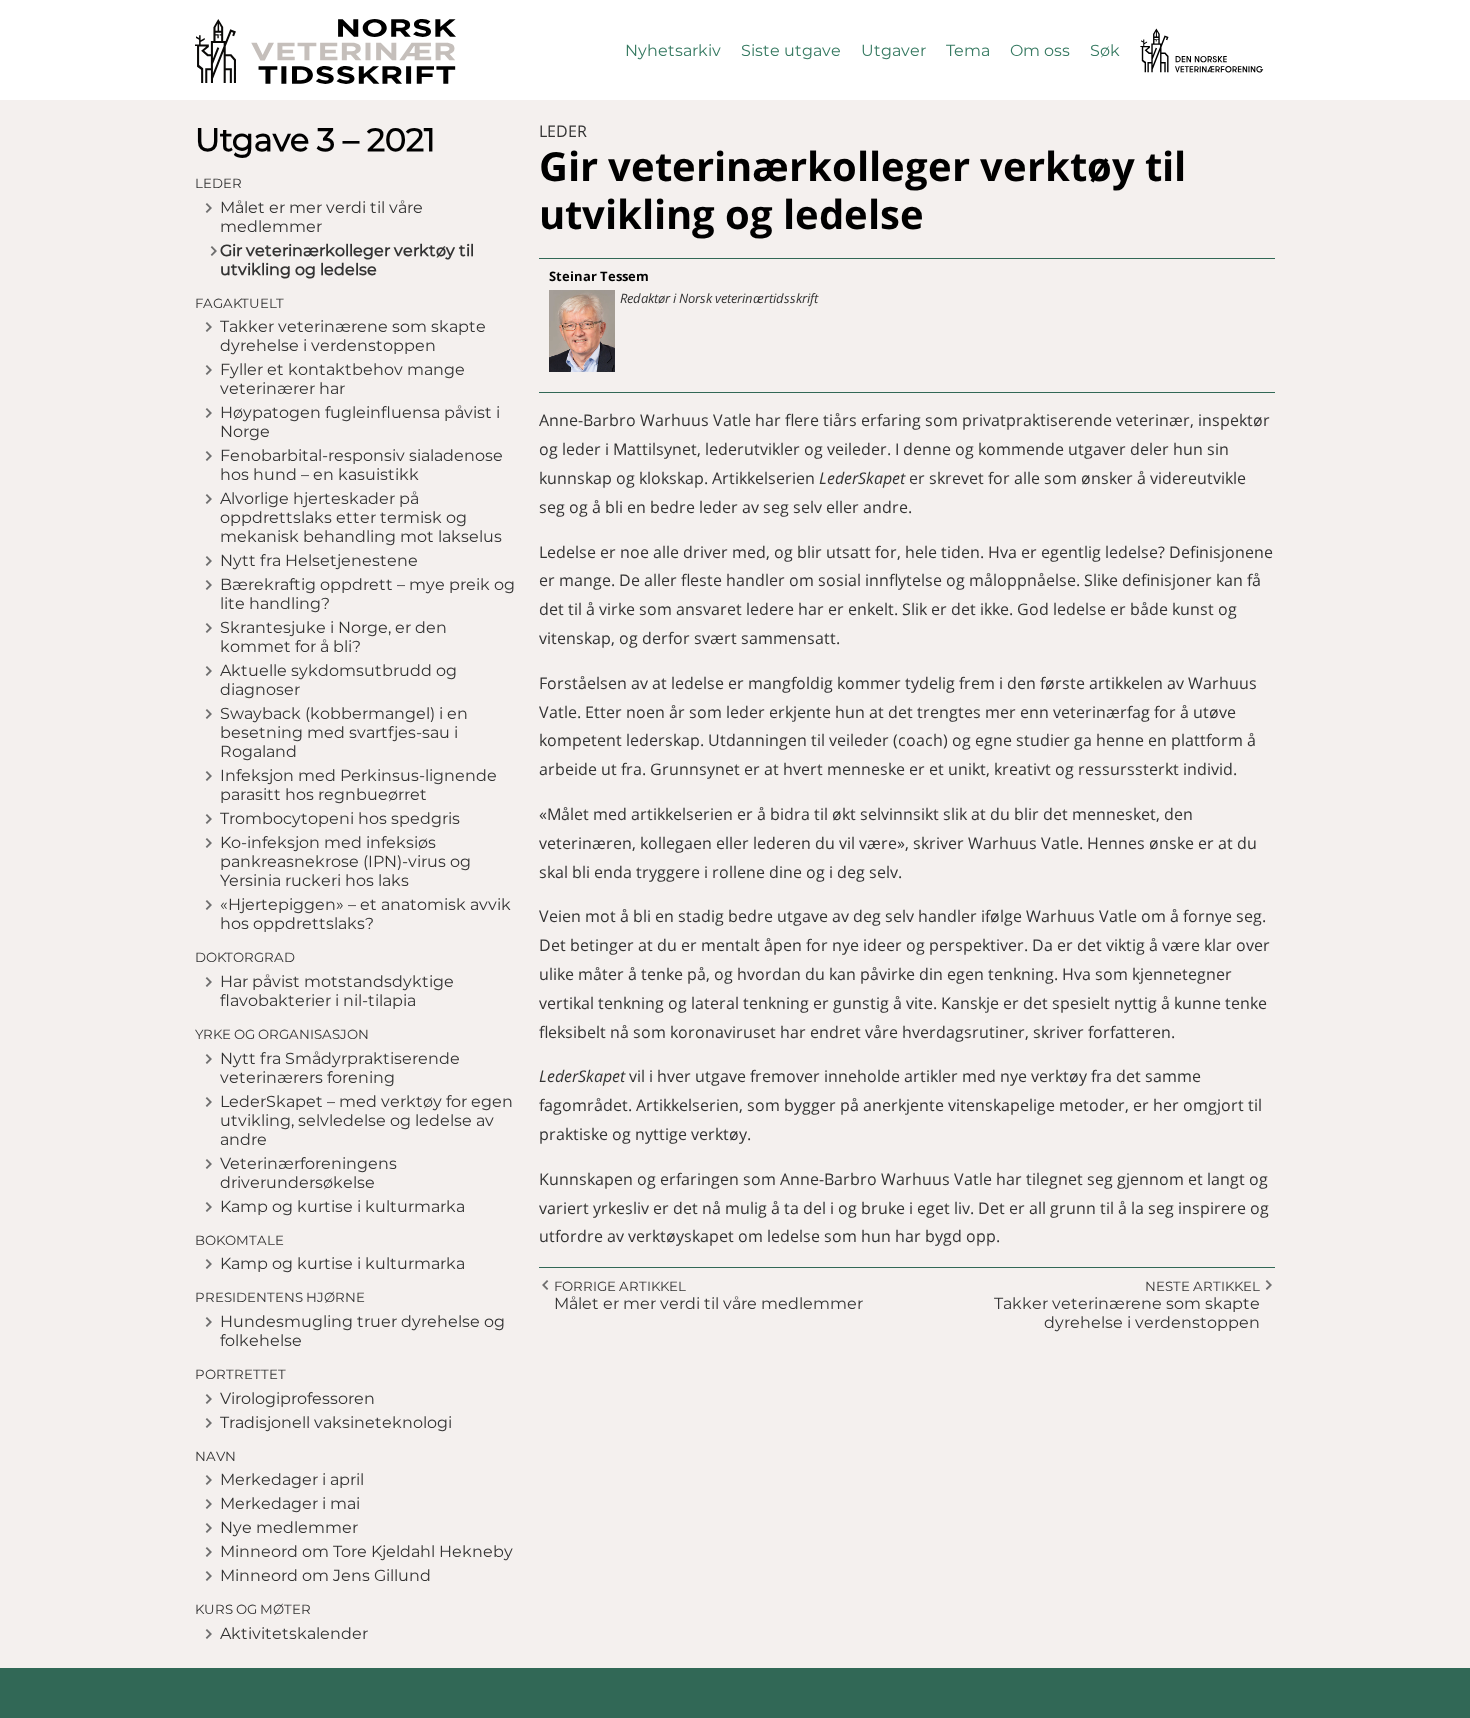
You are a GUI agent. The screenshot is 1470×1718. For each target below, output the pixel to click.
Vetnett (1171, 37)
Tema (968, 50)
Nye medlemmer (289, 1527)
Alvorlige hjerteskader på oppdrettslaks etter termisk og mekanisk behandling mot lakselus (361, 517)
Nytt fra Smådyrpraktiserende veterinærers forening (340, 1068)
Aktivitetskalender (294, 1633)
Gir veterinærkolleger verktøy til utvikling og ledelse (347, 260)
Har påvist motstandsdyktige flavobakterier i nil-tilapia (337, 991)
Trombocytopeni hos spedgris (340, 818)
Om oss (1040, 50)
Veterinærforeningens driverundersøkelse (308, 1173)
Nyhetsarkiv (673, 50)
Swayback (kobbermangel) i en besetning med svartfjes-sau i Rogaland (344, 732)
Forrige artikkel (620, 1286)
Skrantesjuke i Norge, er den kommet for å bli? (333, 637)
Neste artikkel (1202, 1286)
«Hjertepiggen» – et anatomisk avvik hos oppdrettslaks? (365, 914)
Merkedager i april (292, 1479)
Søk (1105, 50)
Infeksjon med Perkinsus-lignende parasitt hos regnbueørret (358, 785)
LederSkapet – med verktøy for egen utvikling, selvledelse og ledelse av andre (366, 1120)
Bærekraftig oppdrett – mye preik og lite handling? (367, 594)
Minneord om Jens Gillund (325, 1575)
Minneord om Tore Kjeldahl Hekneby (366, 1551)
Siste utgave (791, 50)
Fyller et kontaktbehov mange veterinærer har (342, 379)
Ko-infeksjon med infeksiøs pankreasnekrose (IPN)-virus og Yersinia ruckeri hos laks (345, 861)
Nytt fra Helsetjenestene (319, 560)
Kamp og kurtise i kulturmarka (342, 1206)
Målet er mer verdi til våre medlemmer (321, 217)
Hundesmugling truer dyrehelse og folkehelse (362, 1331)
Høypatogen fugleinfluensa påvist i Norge (360, 422)
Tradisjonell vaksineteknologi (336, 1422)
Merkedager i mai (290, 1503)
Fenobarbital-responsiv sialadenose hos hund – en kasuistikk (361, 465)
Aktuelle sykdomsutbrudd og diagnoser (338, 680)
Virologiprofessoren (297, 1398)
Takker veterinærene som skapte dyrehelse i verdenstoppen (353, 336)
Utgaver (893, 50)
